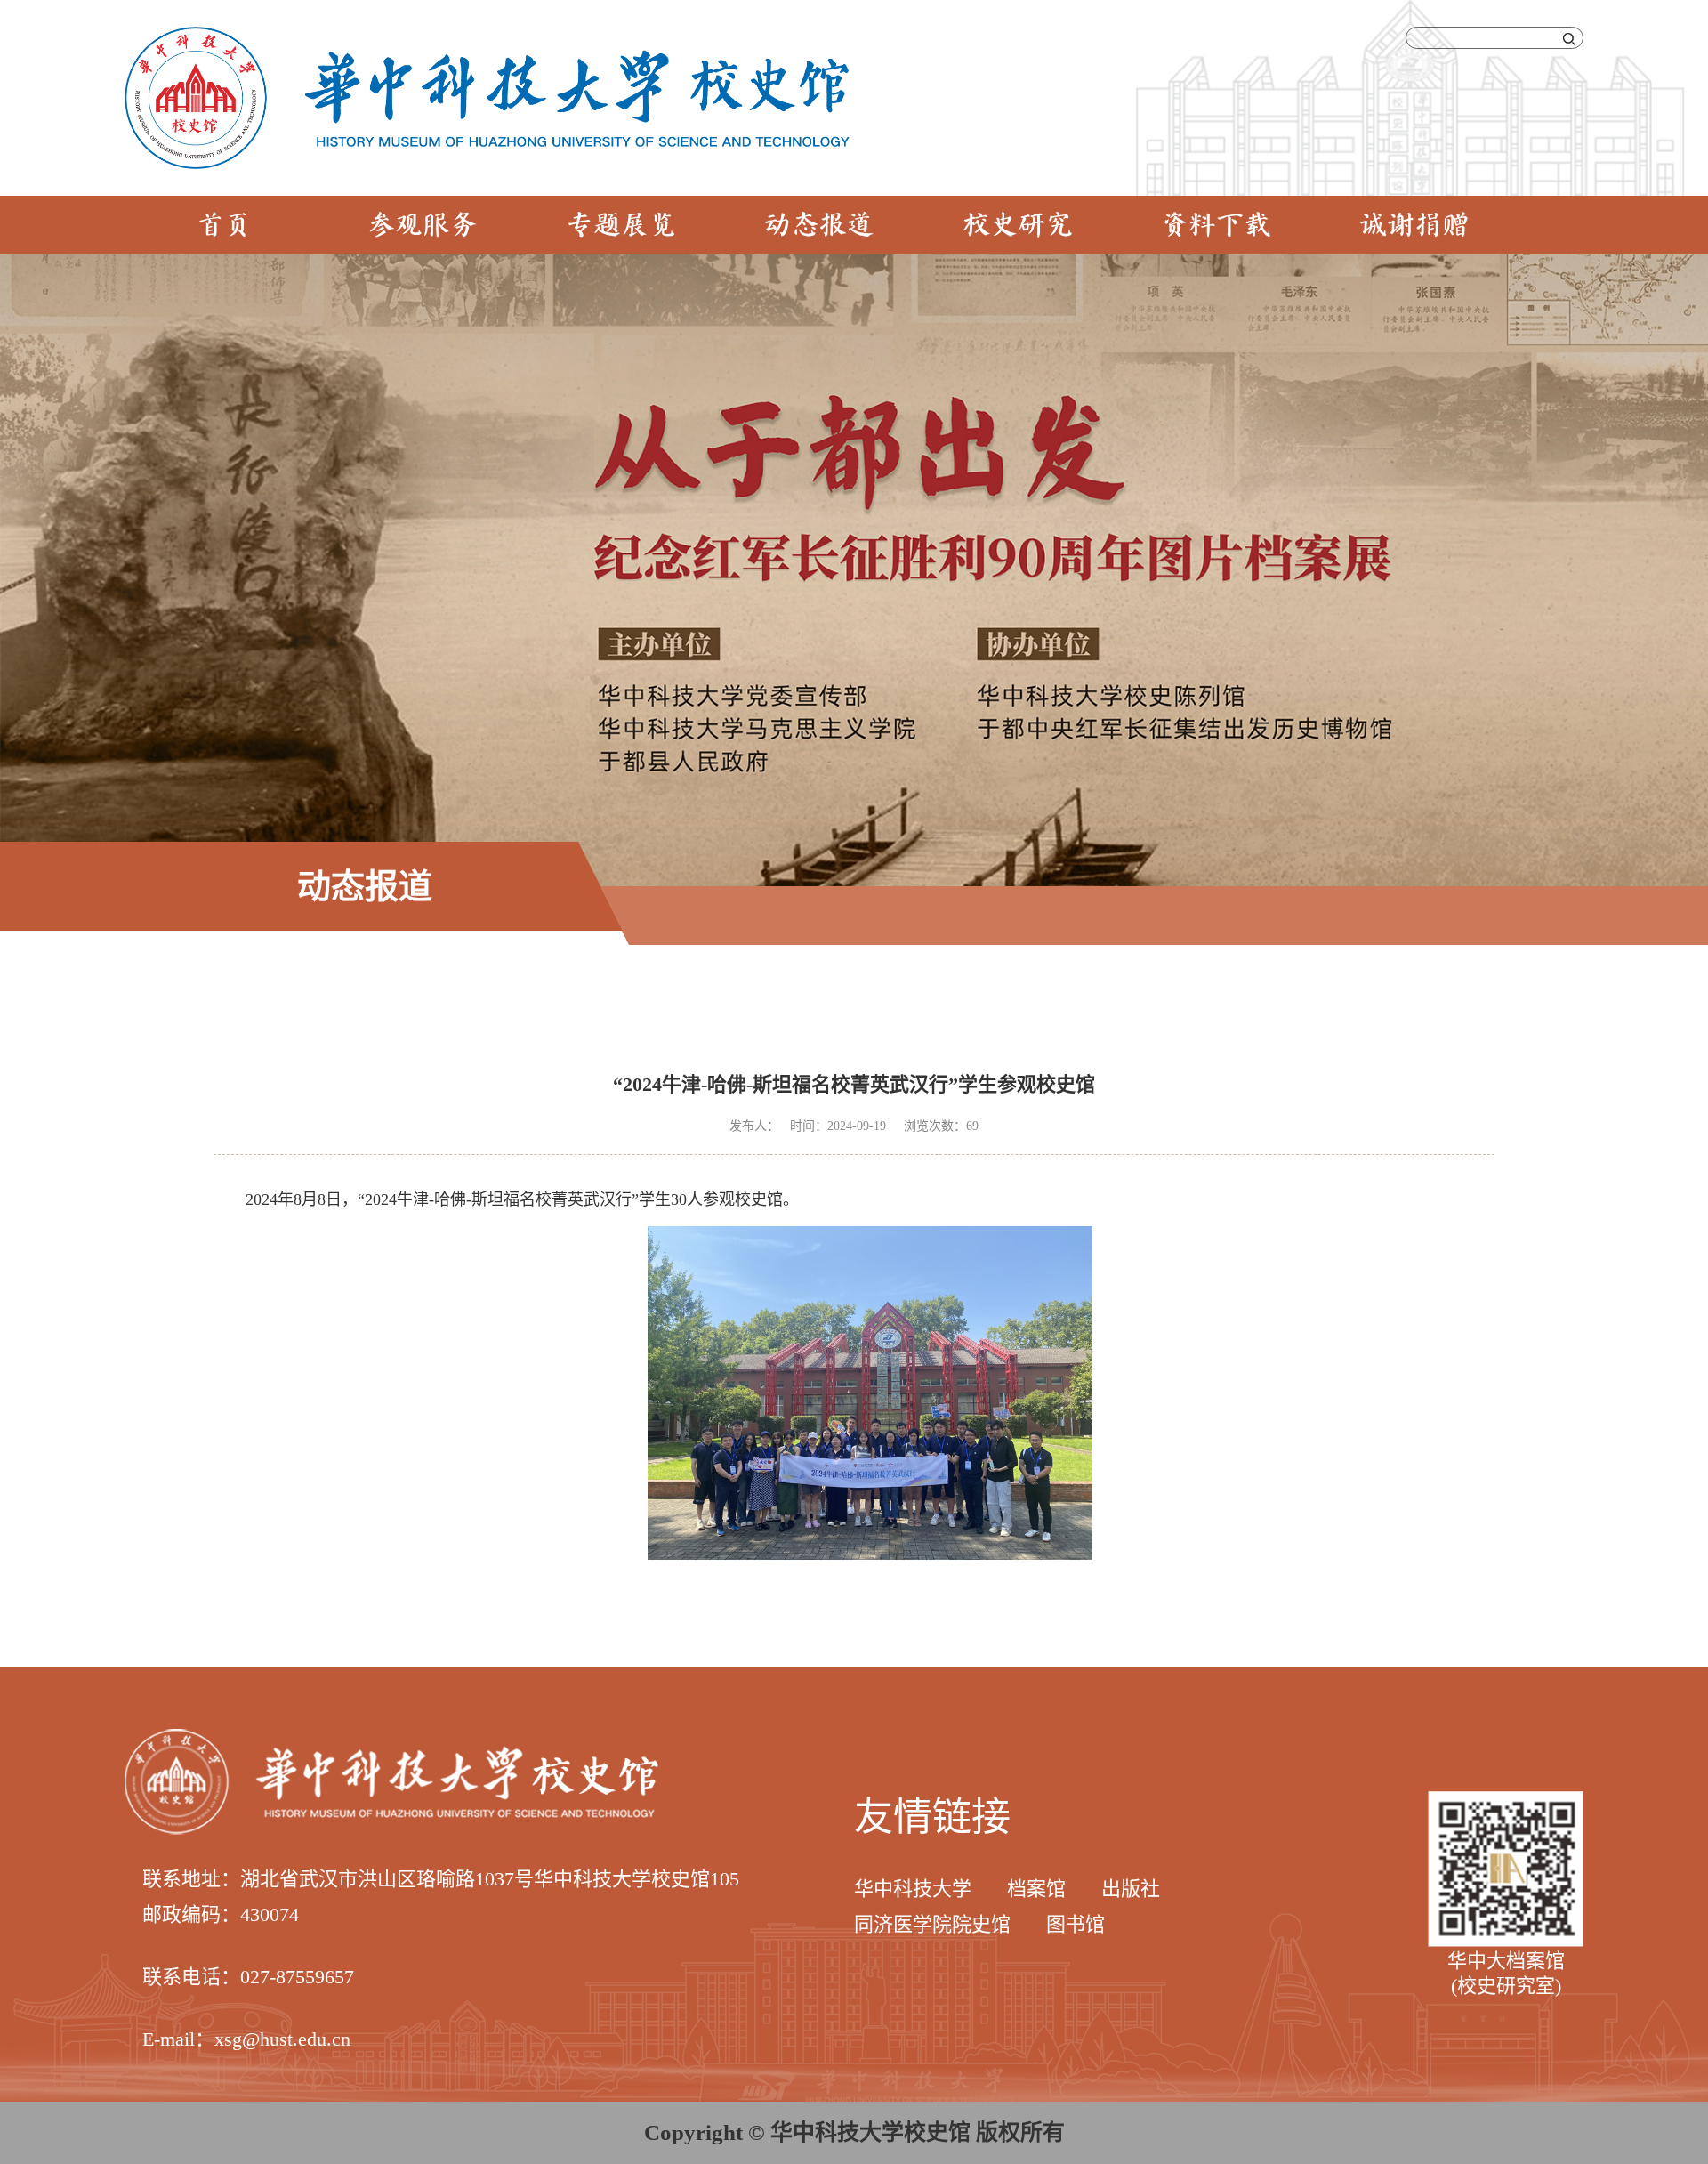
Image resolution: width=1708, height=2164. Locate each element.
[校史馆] (487, 36)
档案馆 (1036, 1889)
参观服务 (423, 226)
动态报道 (819, 226)
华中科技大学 (913, 1889)
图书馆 (1076, 1924)
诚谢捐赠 (1414, 226)
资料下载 (1216, 226)
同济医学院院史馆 (932, 1924)
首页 (224, 226)
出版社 (1131, 1889)
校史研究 (1018, 226)
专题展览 (621, 226)
